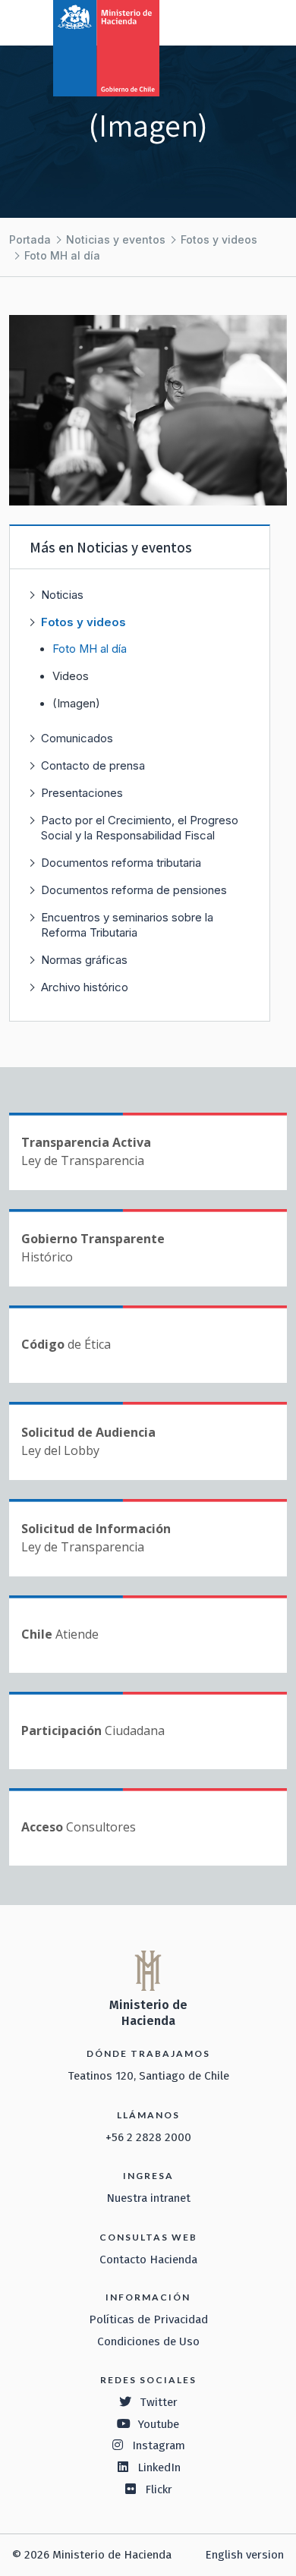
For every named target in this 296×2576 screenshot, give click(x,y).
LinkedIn (159, 2467)
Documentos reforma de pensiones (134, 890)
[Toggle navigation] (222, 21)
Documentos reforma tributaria (121, 863)
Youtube (159, 2424)
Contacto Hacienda (148, 2260)
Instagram (159, 2445)
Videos (71, 676)
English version (244, 2555)
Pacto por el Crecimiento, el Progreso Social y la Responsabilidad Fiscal (140, 828)
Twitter (159, 2402)
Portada (30, 239)
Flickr (159, 2489)
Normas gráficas (84, 960)
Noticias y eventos (116, 239)
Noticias (62, 595)
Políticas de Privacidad (148, 2319)
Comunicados (77, 738)
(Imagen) (76, 704)
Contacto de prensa (93, 765)
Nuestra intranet (148, 2198)
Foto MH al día (62, 255)
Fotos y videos (219, 239)
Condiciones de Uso (148, 2341)
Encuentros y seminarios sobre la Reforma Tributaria (127, 925)
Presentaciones (82, 793)
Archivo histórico (85, 987)
